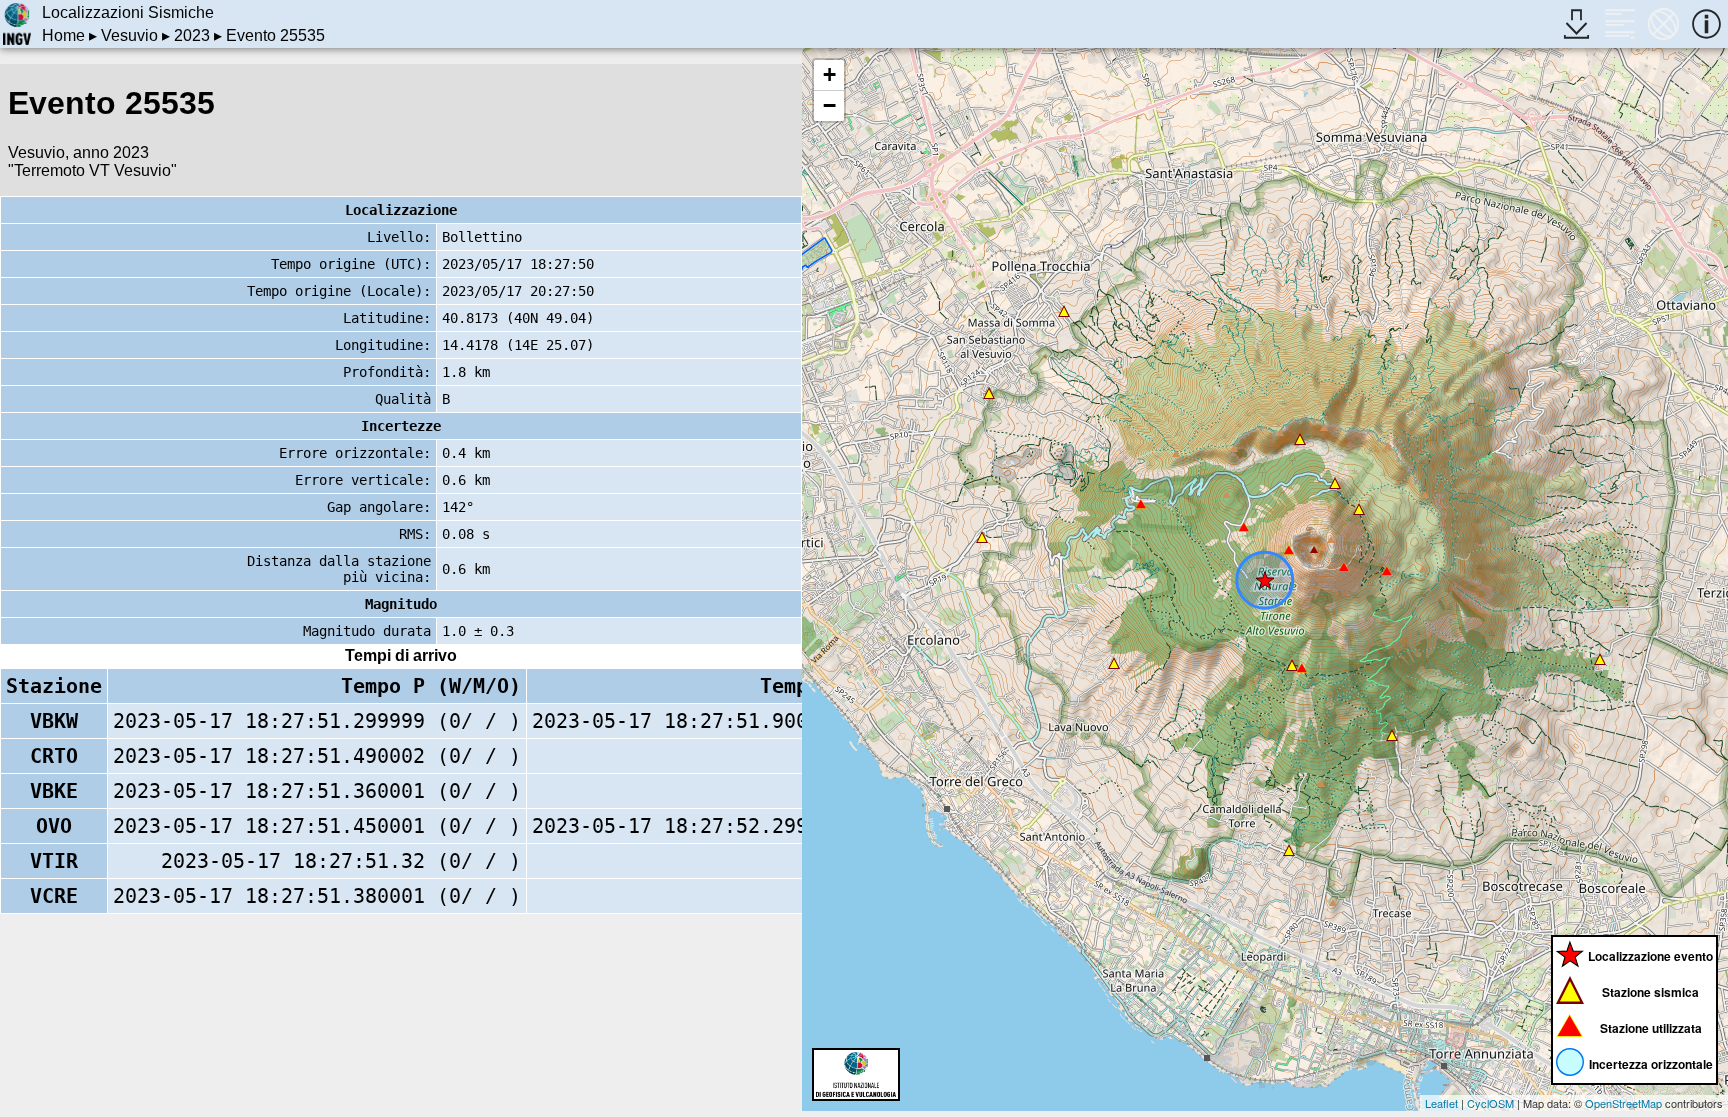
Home (63, 35)
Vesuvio (129, 35)
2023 (192, 35)
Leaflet (1441, 1103)
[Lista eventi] (1619, 23)
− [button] (829, 105)
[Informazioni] (1706, 23)
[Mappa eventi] (1663, 23)
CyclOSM (1490, 1103)
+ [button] (829, 74)
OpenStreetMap (1623, 1103)
